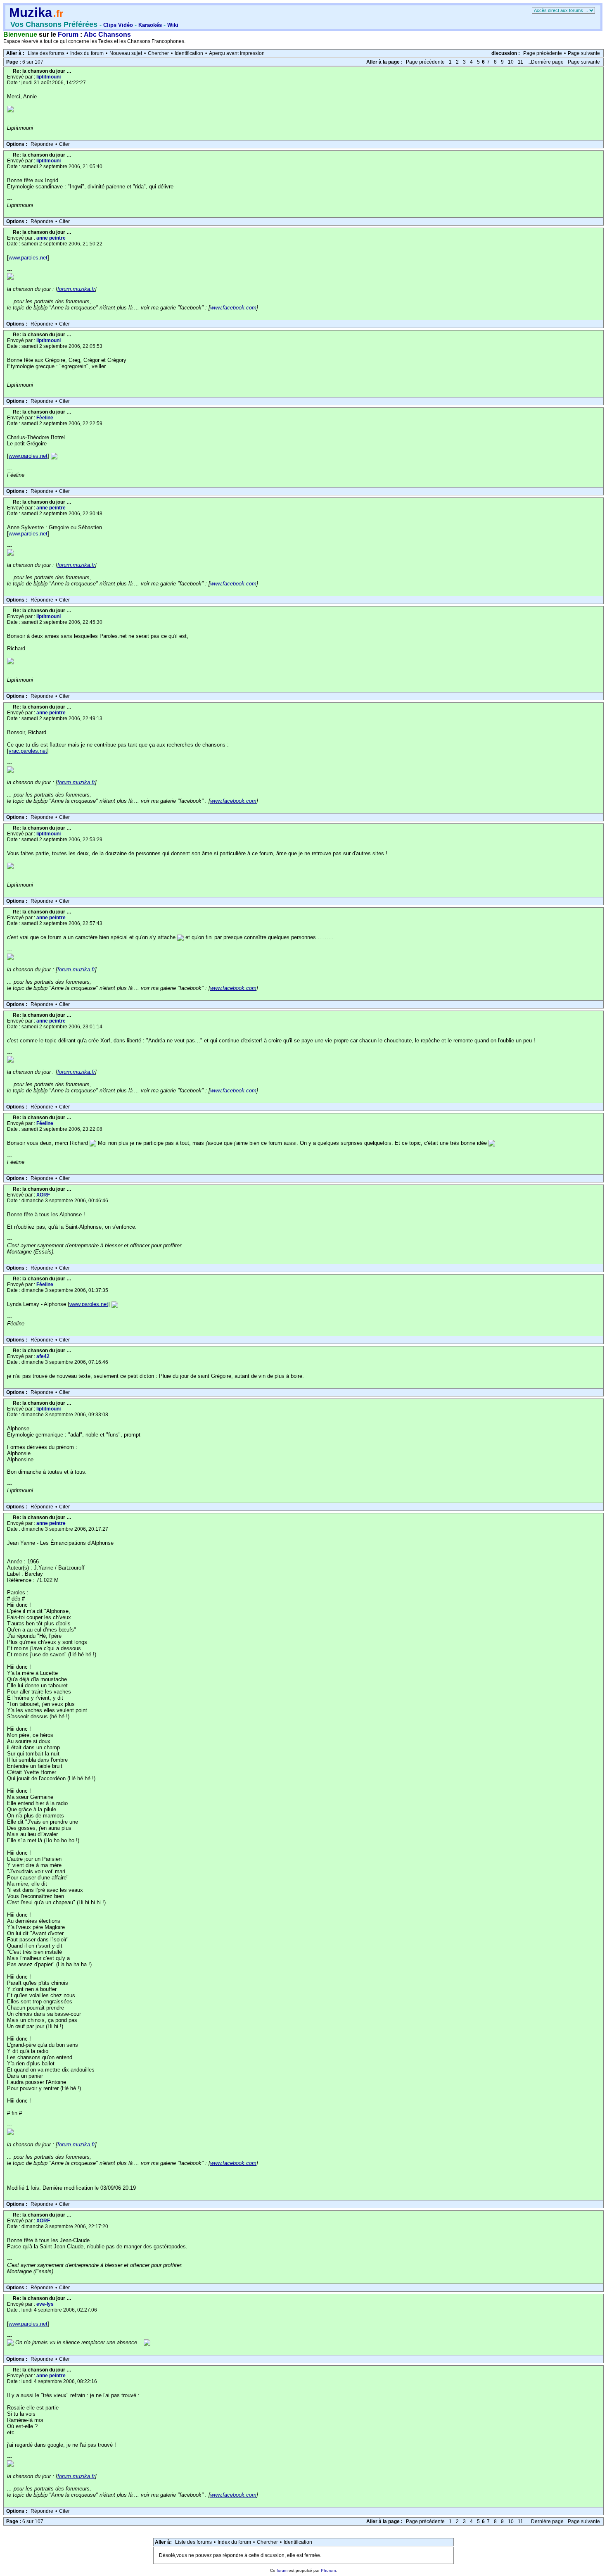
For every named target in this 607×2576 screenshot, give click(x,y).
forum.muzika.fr (76, 289)
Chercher (158, 53)
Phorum (328, 2570)
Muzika (31, 13)
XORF (43, 1195)
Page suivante (584, 53)
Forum (68, 34)
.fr (58, 13)
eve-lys (45, 2304)
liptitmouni (49, 77)
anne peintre (51, 238)
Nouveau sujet (126, 53)
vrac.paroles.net (28, 751)
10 (511, 62)
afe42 (43, 1356)
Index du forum (87, 53)
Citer (64, 144)
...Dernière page (545, 62)
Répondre (42, 144)
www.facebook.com (233, 308)
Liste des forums (46, 53)
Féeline (45, 418)
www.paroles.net (28, 258)
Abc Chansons (107, 34)
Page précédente (543, 53)
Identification (189, 53)
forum (282, 2570)
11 (520, 62)
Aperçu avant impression (237, 53)
